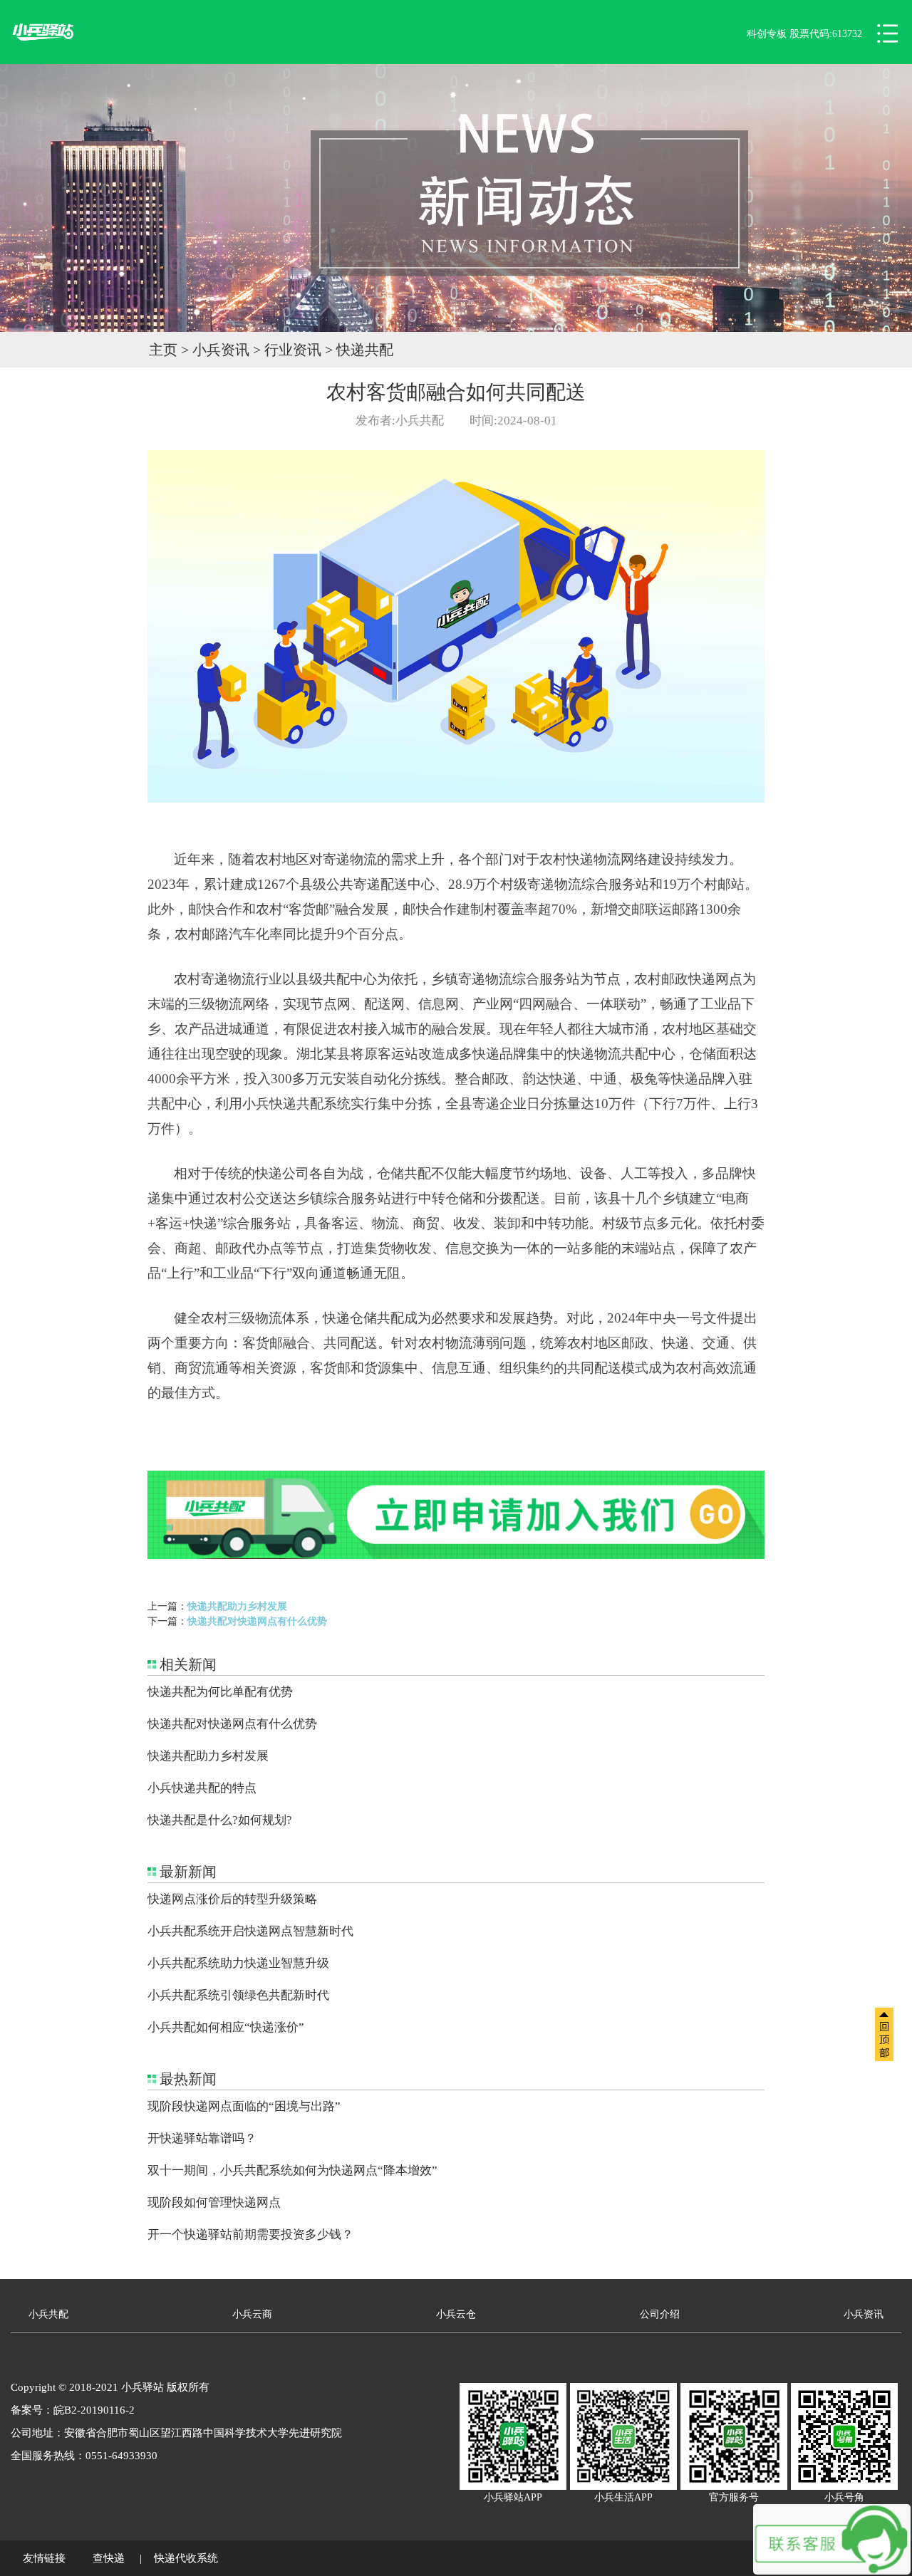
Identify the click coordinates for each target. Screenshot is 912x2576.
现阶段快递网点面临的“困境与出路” (244, 2106)
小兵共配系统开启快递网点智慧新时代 (250, 1931)
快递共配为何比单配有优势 (220, 1692)
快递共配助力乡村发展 (237, 1606)
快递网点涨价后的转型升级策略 (232, 1899)
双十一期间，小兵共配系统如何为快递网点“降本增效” (292, 2170)
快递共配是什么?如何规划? (220, 1820)
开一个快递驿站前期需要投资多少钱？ (250, 2235)
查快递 (109, 2558)
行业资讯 (293, 350)
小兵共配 (48, 2314)
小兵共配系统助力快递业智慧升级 (238, 1963)
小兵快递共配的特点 (202, 1788)
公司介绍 (660, 2314)
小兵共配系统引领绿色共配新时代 (238, 1995)
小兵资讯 (221, 350)
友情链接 (44, 2558)
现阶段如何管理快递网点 (214, 2202)
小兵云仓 (456, 2314)
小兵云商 (252, 2314)
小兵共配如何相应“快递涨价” (226, 2027)
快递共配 (365, 350)
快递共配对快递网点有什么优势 (257, 1621)
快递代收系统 (186, 2558)
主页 (163, 350)
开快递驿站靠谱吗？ (202, 2138)
